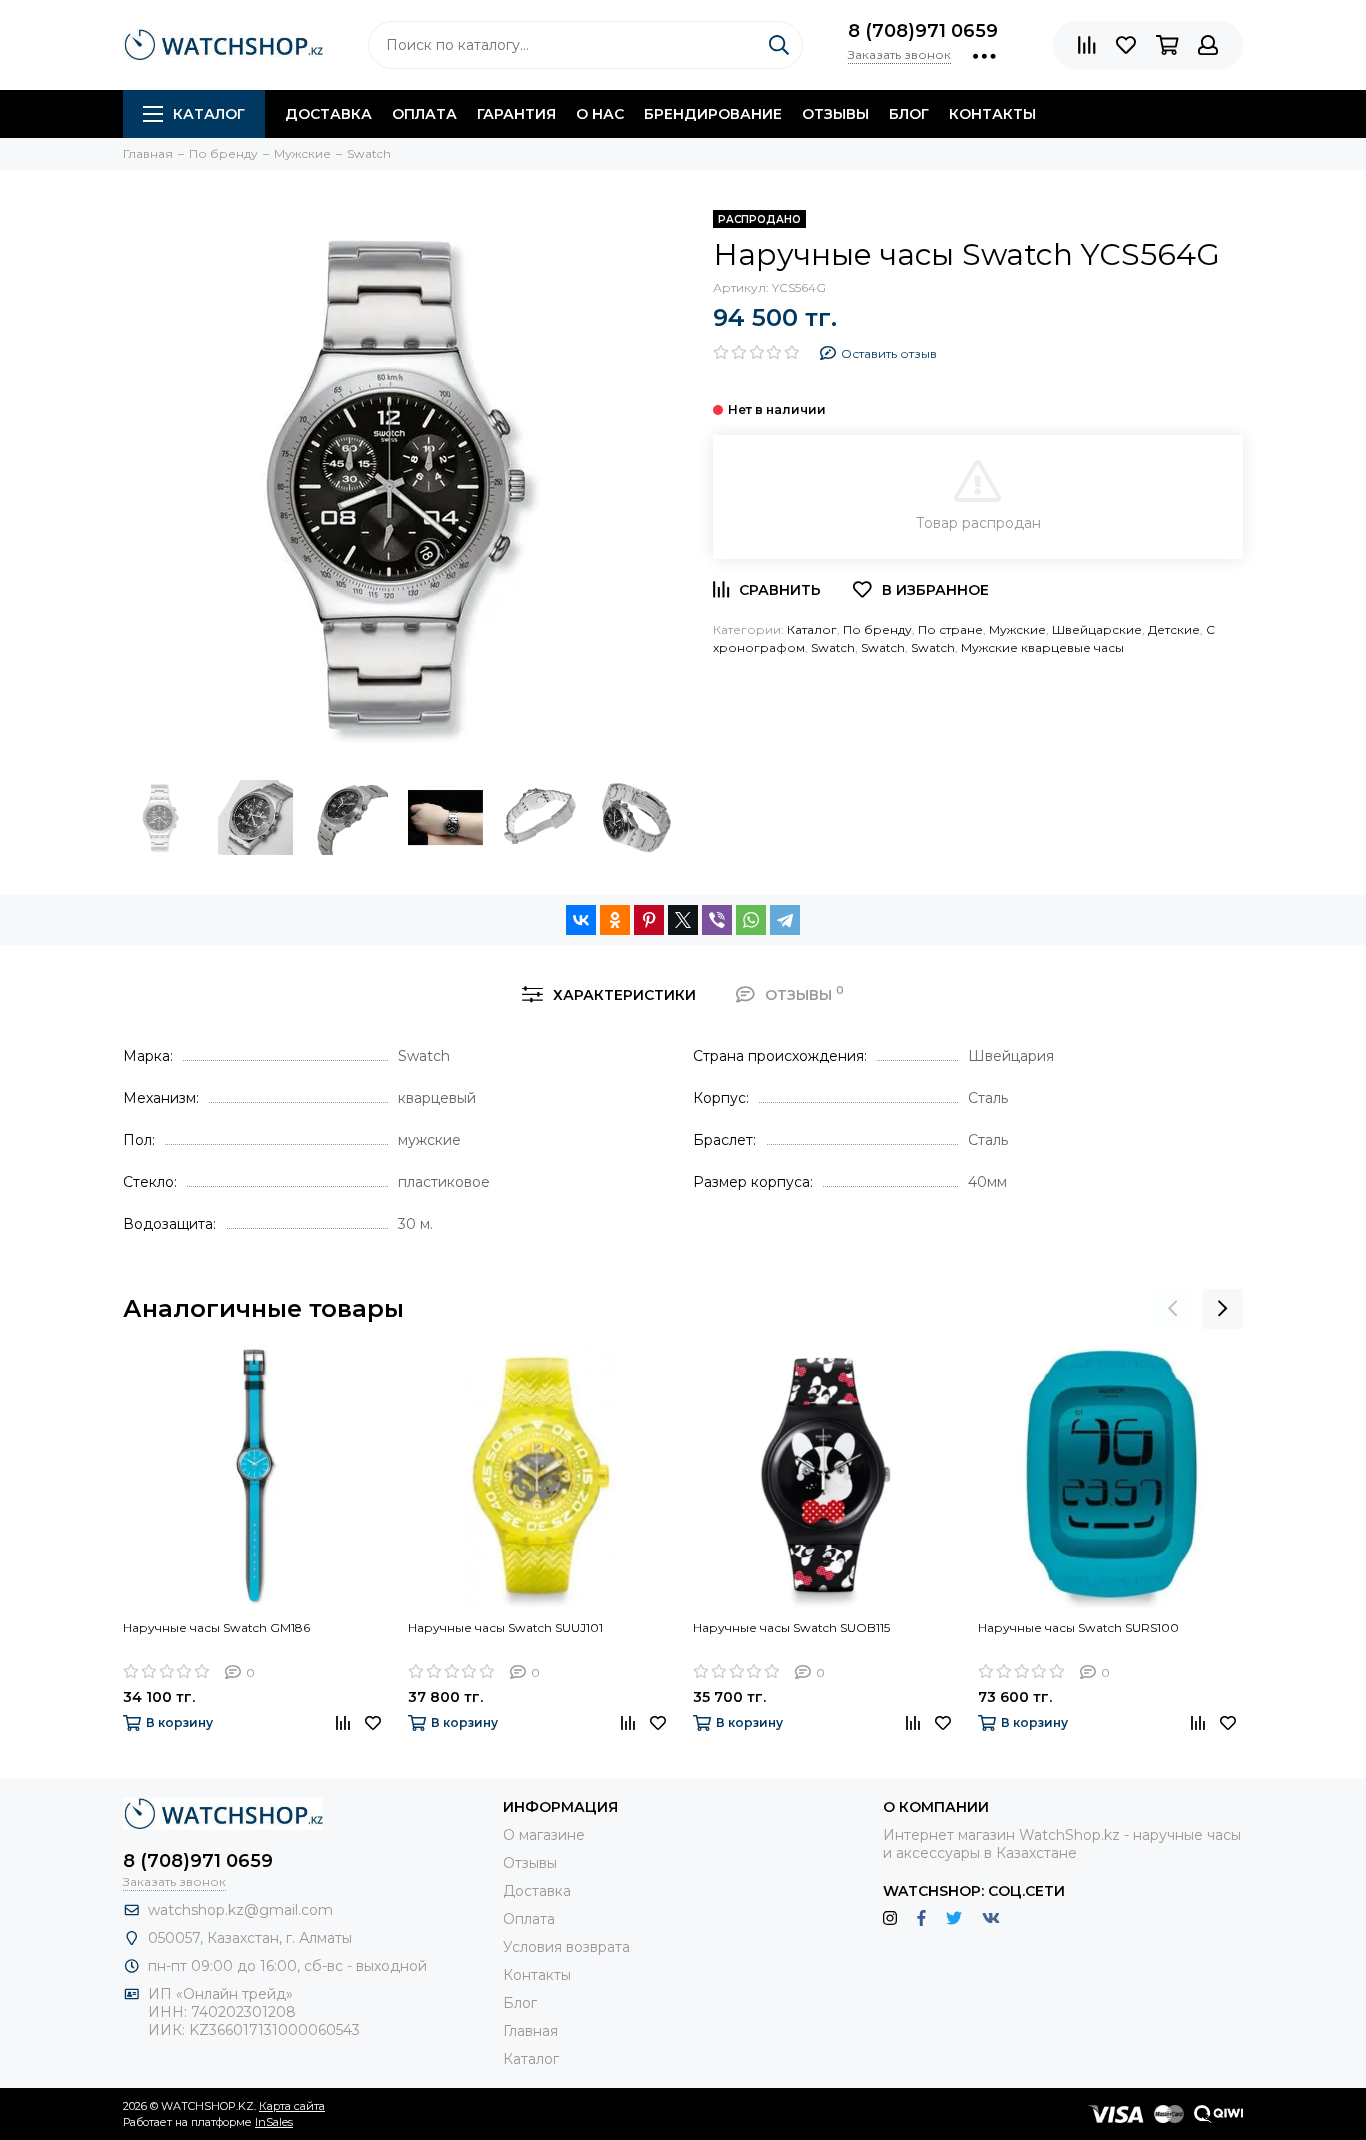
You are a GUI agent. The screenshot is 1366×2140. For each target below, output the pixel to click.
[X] (683, 920)
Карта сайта (292, 2106)
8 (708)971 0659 (923, 31)
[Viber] (717, 920)
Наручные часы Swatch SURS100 (1078, 1627)
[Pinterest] (649, 920)
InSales (274, 2122)
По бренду (877, 629)
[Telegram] (785, 920)
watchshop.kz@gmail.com (240, 1910)
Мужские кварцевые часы (1042, 647)
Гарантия (516, 114)
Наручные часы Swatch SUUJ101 (505, 1627)
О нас (600, 114)
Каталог (209, 114)
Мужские (1017, 629)
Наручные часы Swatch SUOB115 (791, 1627)
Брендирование (713, 114)
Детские (1174, 629)
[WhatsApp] (751, 920)
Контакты (992, 114)
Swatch (833, 647)
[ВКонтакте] (581, 920)
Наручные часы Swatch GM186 (216, 1627)
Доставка (328, 114)
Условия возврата (566, 1947)
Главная (530, 2031)
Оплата (424, 114)
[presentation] (1173, 1309)
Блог (909, 114)
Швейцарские (1097, 629)
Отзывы (835, 114)
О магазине (544, 1835)
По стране (950, 629)
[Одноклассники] (615, 920)
